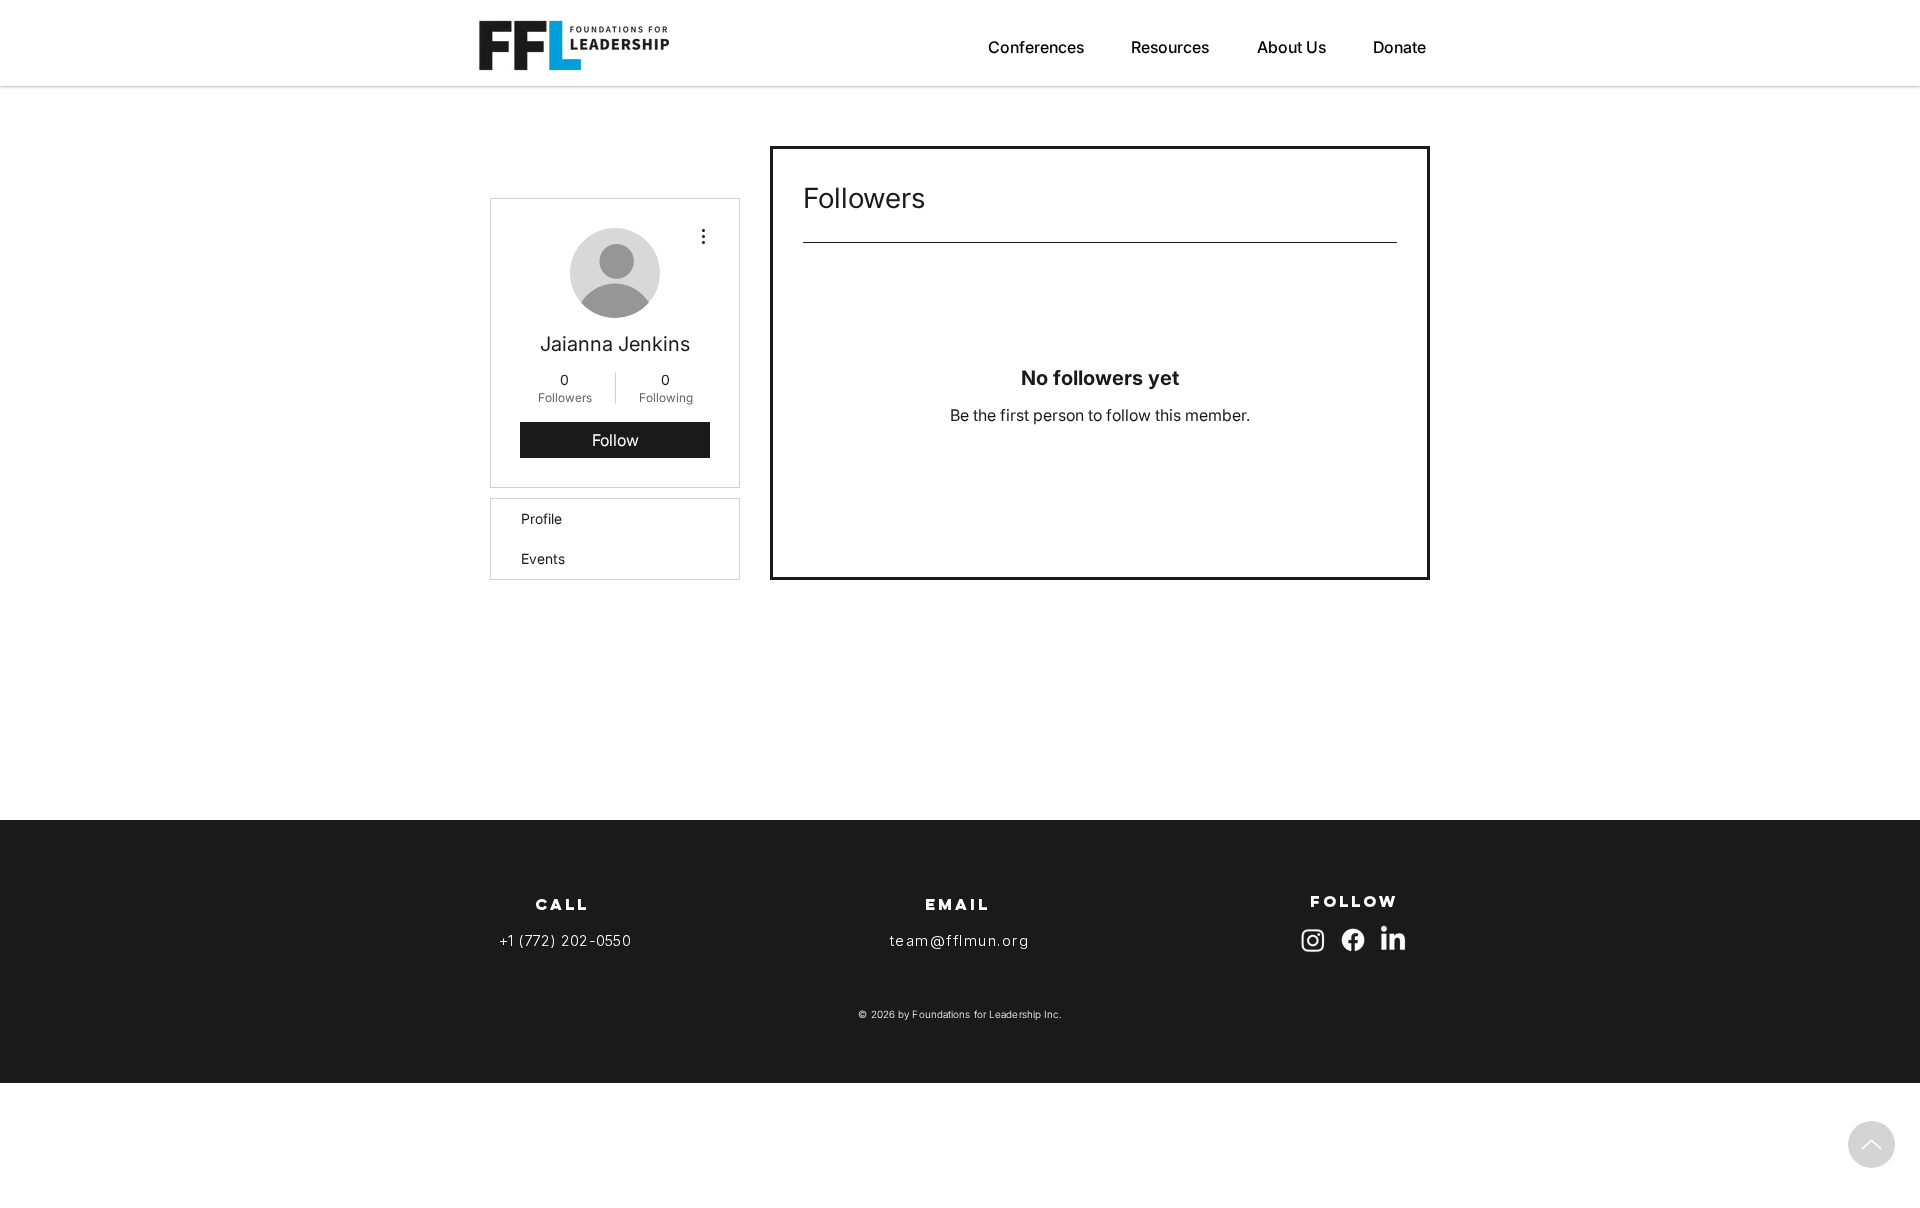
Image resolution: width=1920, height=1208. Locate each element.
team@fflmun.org (960, 940)
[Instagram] (1313, 940)
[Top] (1871, 1144)
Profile (541, 518)
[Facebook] (1353, 940)
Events (543, 558)
